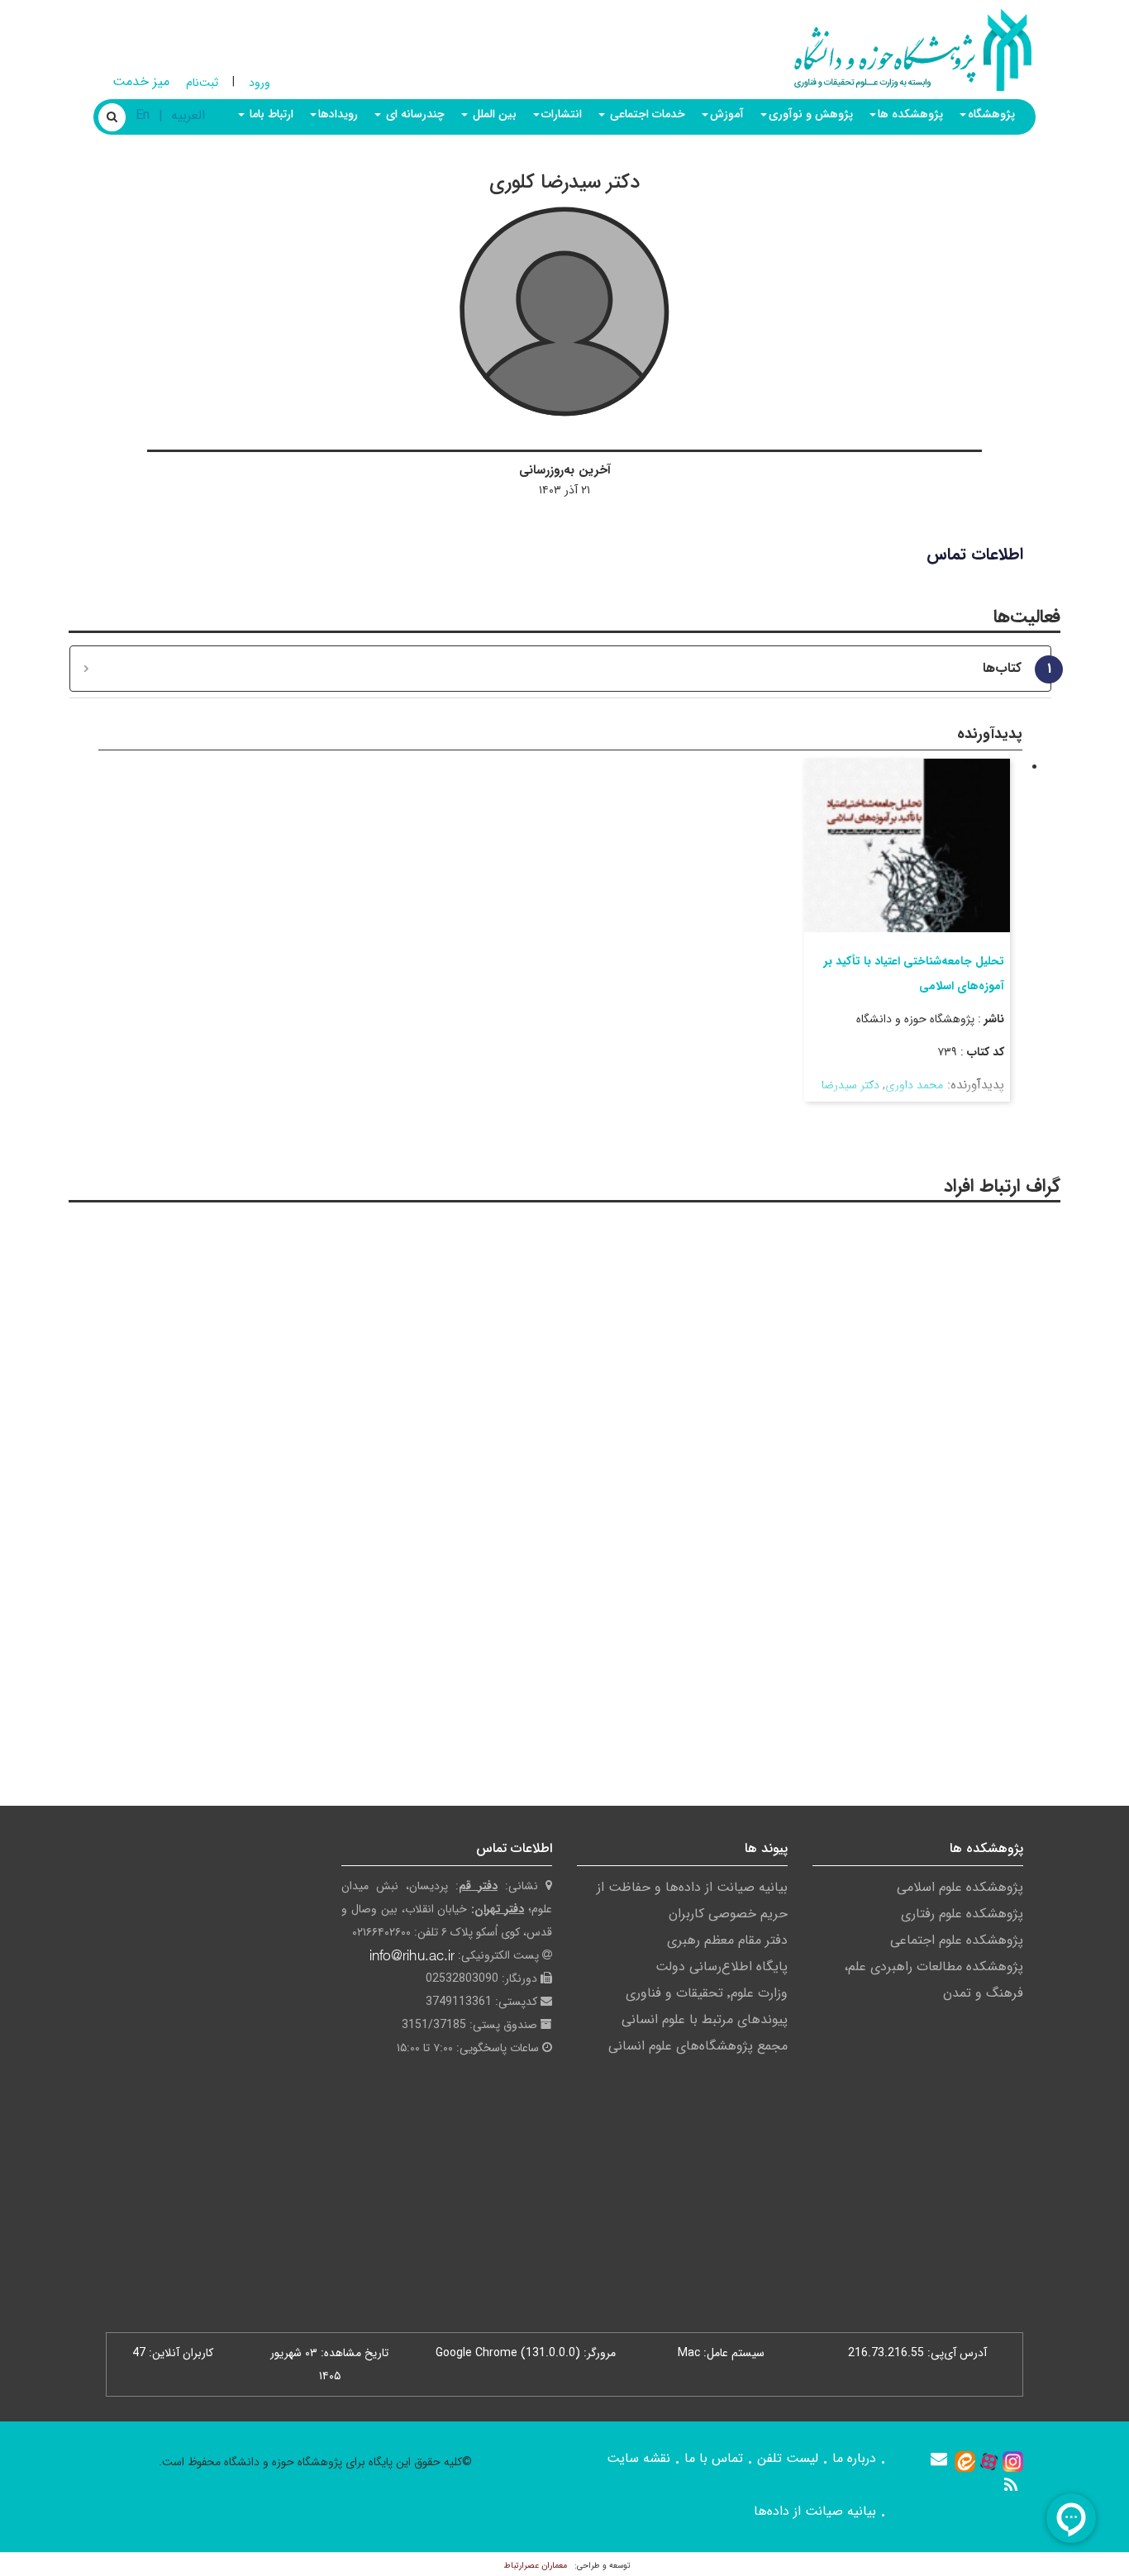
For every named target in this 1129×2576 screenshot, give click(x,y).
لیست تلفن (788, 2458)
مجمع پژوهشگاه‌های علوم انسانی (698, 2046)
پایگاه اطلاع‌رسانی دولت (722, 1967)
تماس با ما (714, 2458)
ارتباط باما (270, 114)
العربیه (188, 115)
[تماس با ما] (939, 2459)
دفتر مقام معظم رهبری (727, 1940)
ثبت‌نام (202, 83)
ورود (260, 83)
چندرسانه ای (414, 114)
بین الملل (493, 114)
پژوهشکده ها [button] (910, 114)
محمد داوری (914, 1085)
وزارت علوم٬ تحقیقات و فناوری (707, 1993)
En (143, 115)
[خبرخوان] (1011, 2485)
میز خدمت (141, 81)
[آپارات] (989, 2461)
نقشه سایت (638, 2458)
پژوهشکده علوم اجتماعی (957, 1940)
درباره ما (854, 2458)
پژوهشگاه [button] (991, 114)
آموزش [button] (727, 114)
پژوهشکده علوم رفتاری (962, 1914)
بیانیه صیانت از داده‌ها (815, 2511)
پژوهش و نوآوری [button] (811, 114)
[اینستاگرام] (1013, 2461)
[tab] (560, 669)
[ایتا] (965, 2461)
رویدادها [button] (338, 114)
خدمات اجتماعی (646, 114)
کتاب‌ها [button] (1010, 669)
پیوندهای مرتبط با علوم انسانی (705, 2019)
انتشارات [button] (562, 114)
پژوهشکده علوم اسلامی (960, 1887)
